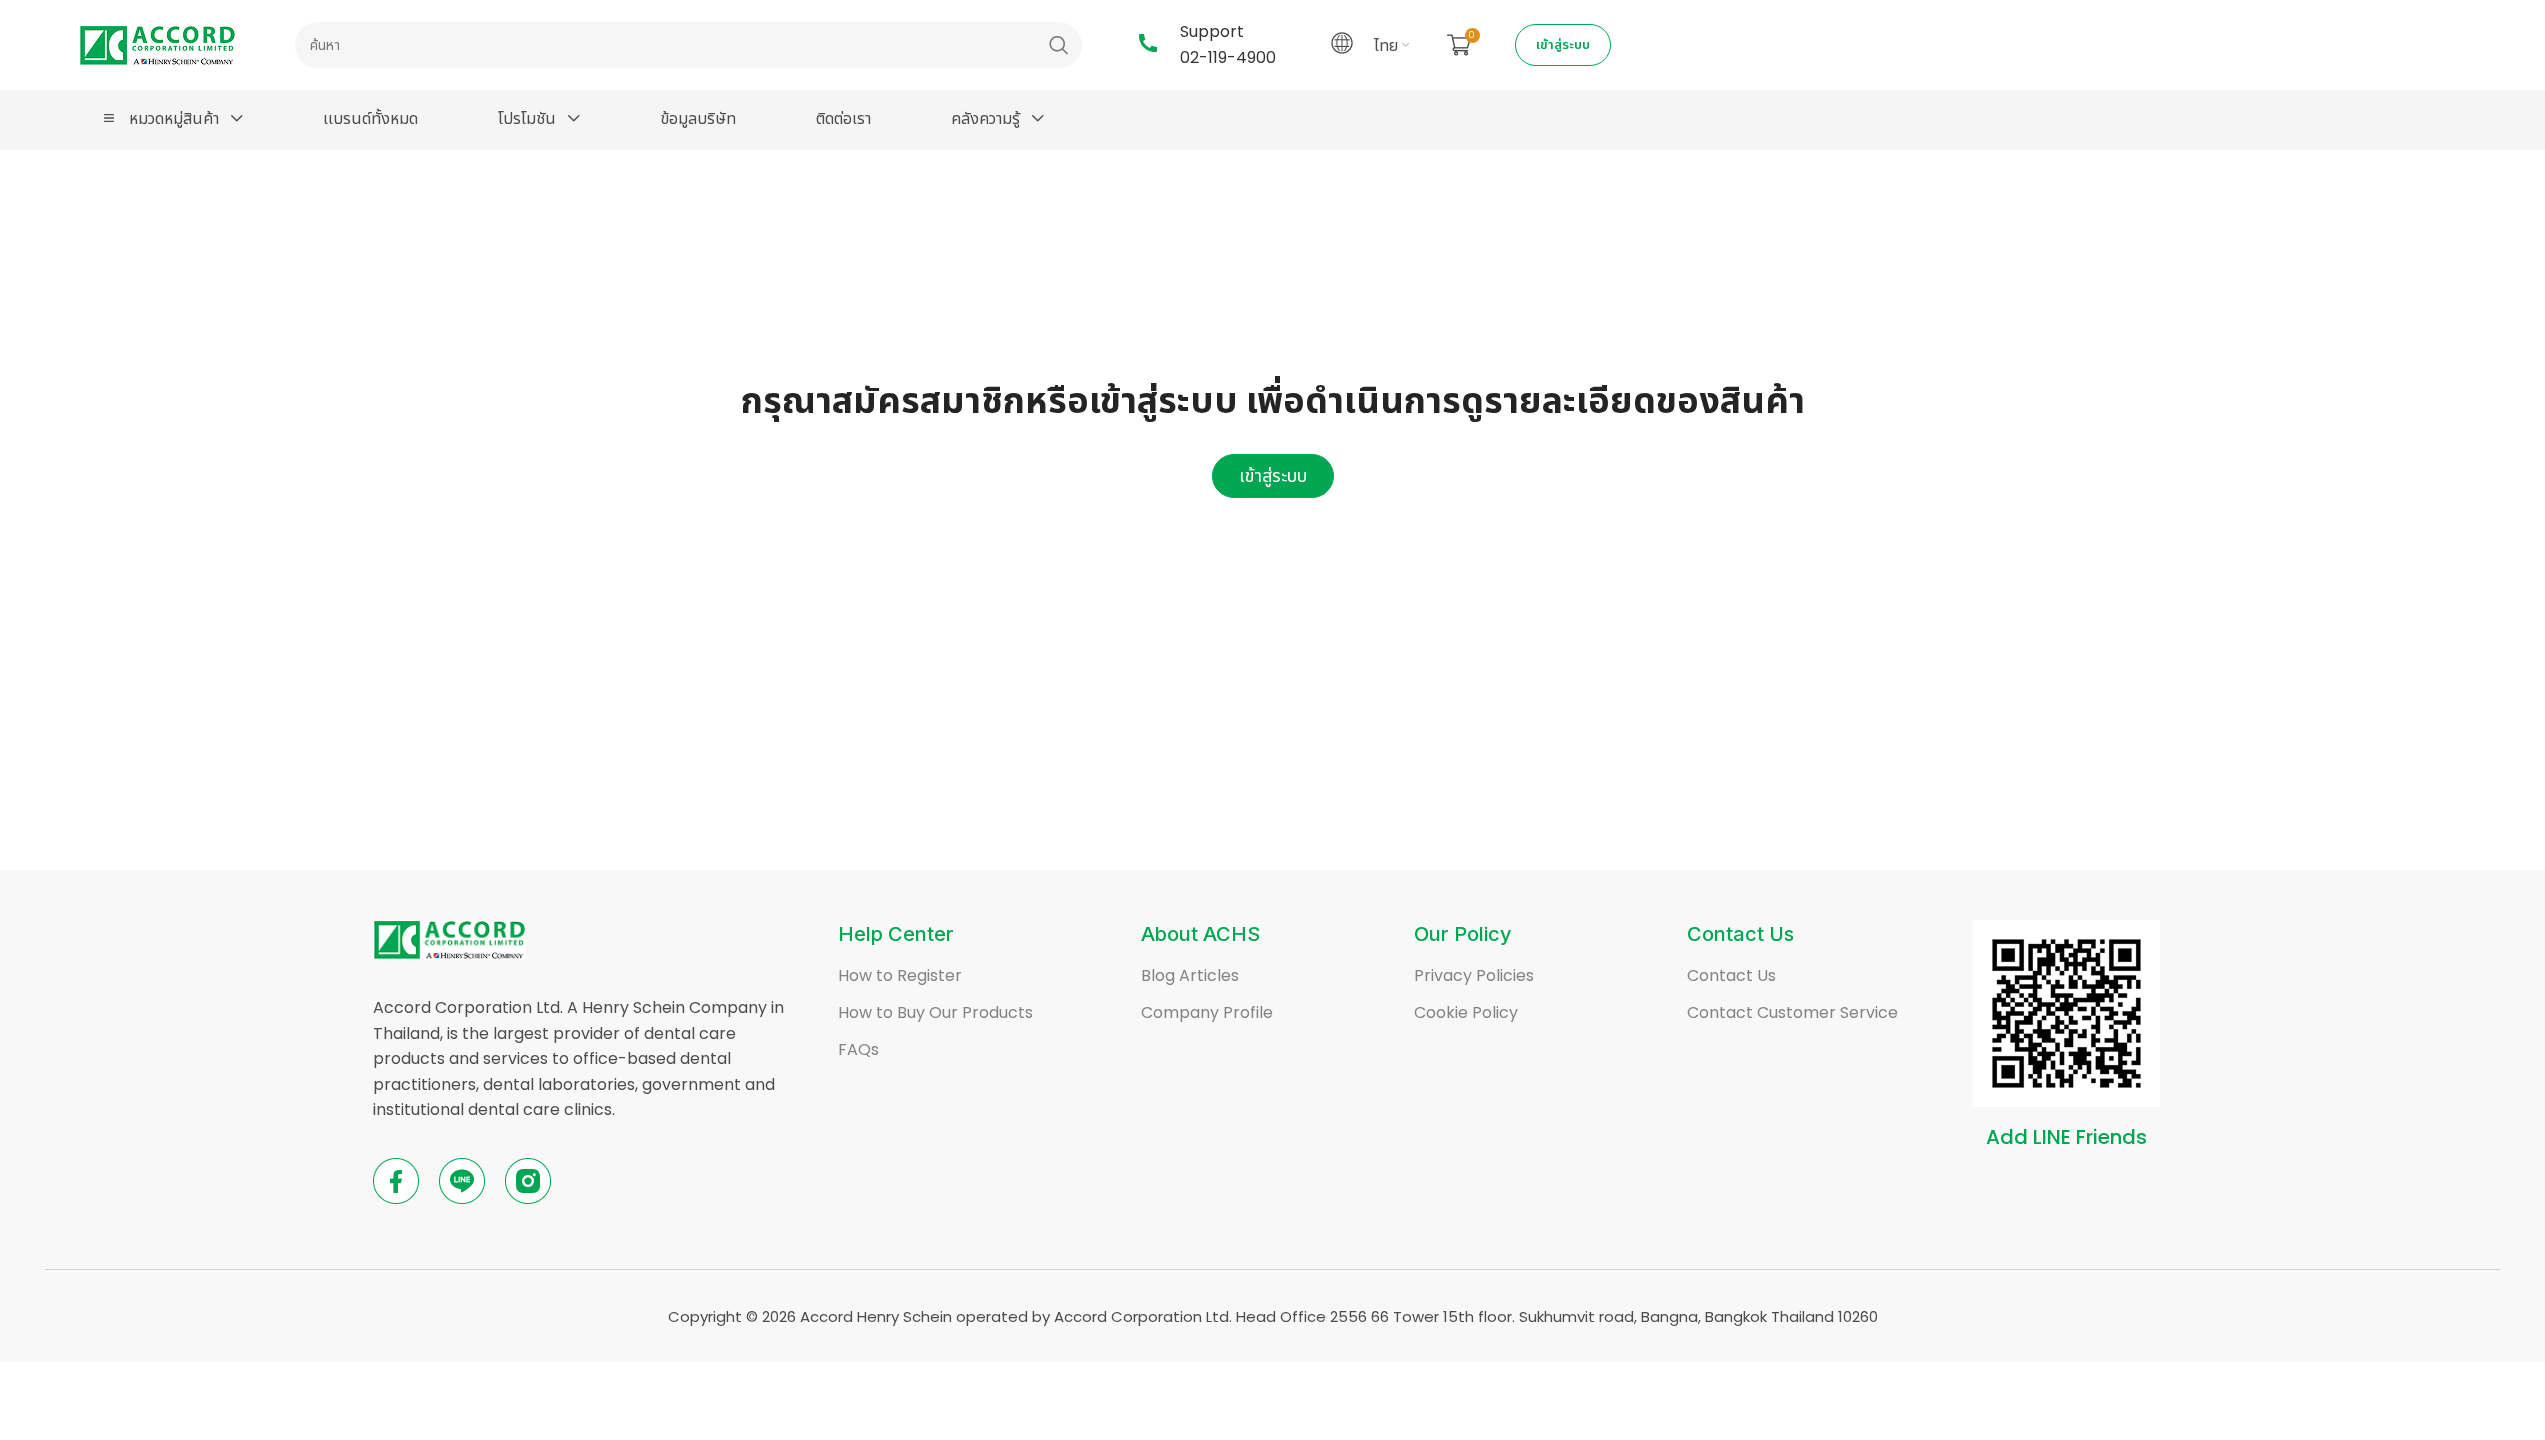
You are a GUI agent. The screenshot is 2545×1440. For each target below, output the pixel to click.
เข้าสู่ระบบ (1563, 44)
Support (1212, 31)
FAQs (858, 1049)
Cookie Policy (1466, 1012)
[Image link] (449, 938)
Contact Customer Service (1792, 1012)
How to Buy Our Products (935, 1012)
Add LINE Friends (2066, 1137)
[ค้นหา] (1059, 45)
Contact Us (1731, 975)
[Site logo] (157, 43)
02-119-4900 (1228, 57)
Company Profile (1207, 1012)
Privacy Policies (1474, 975)
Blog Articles (1190, 975)
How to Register (900, 975)
